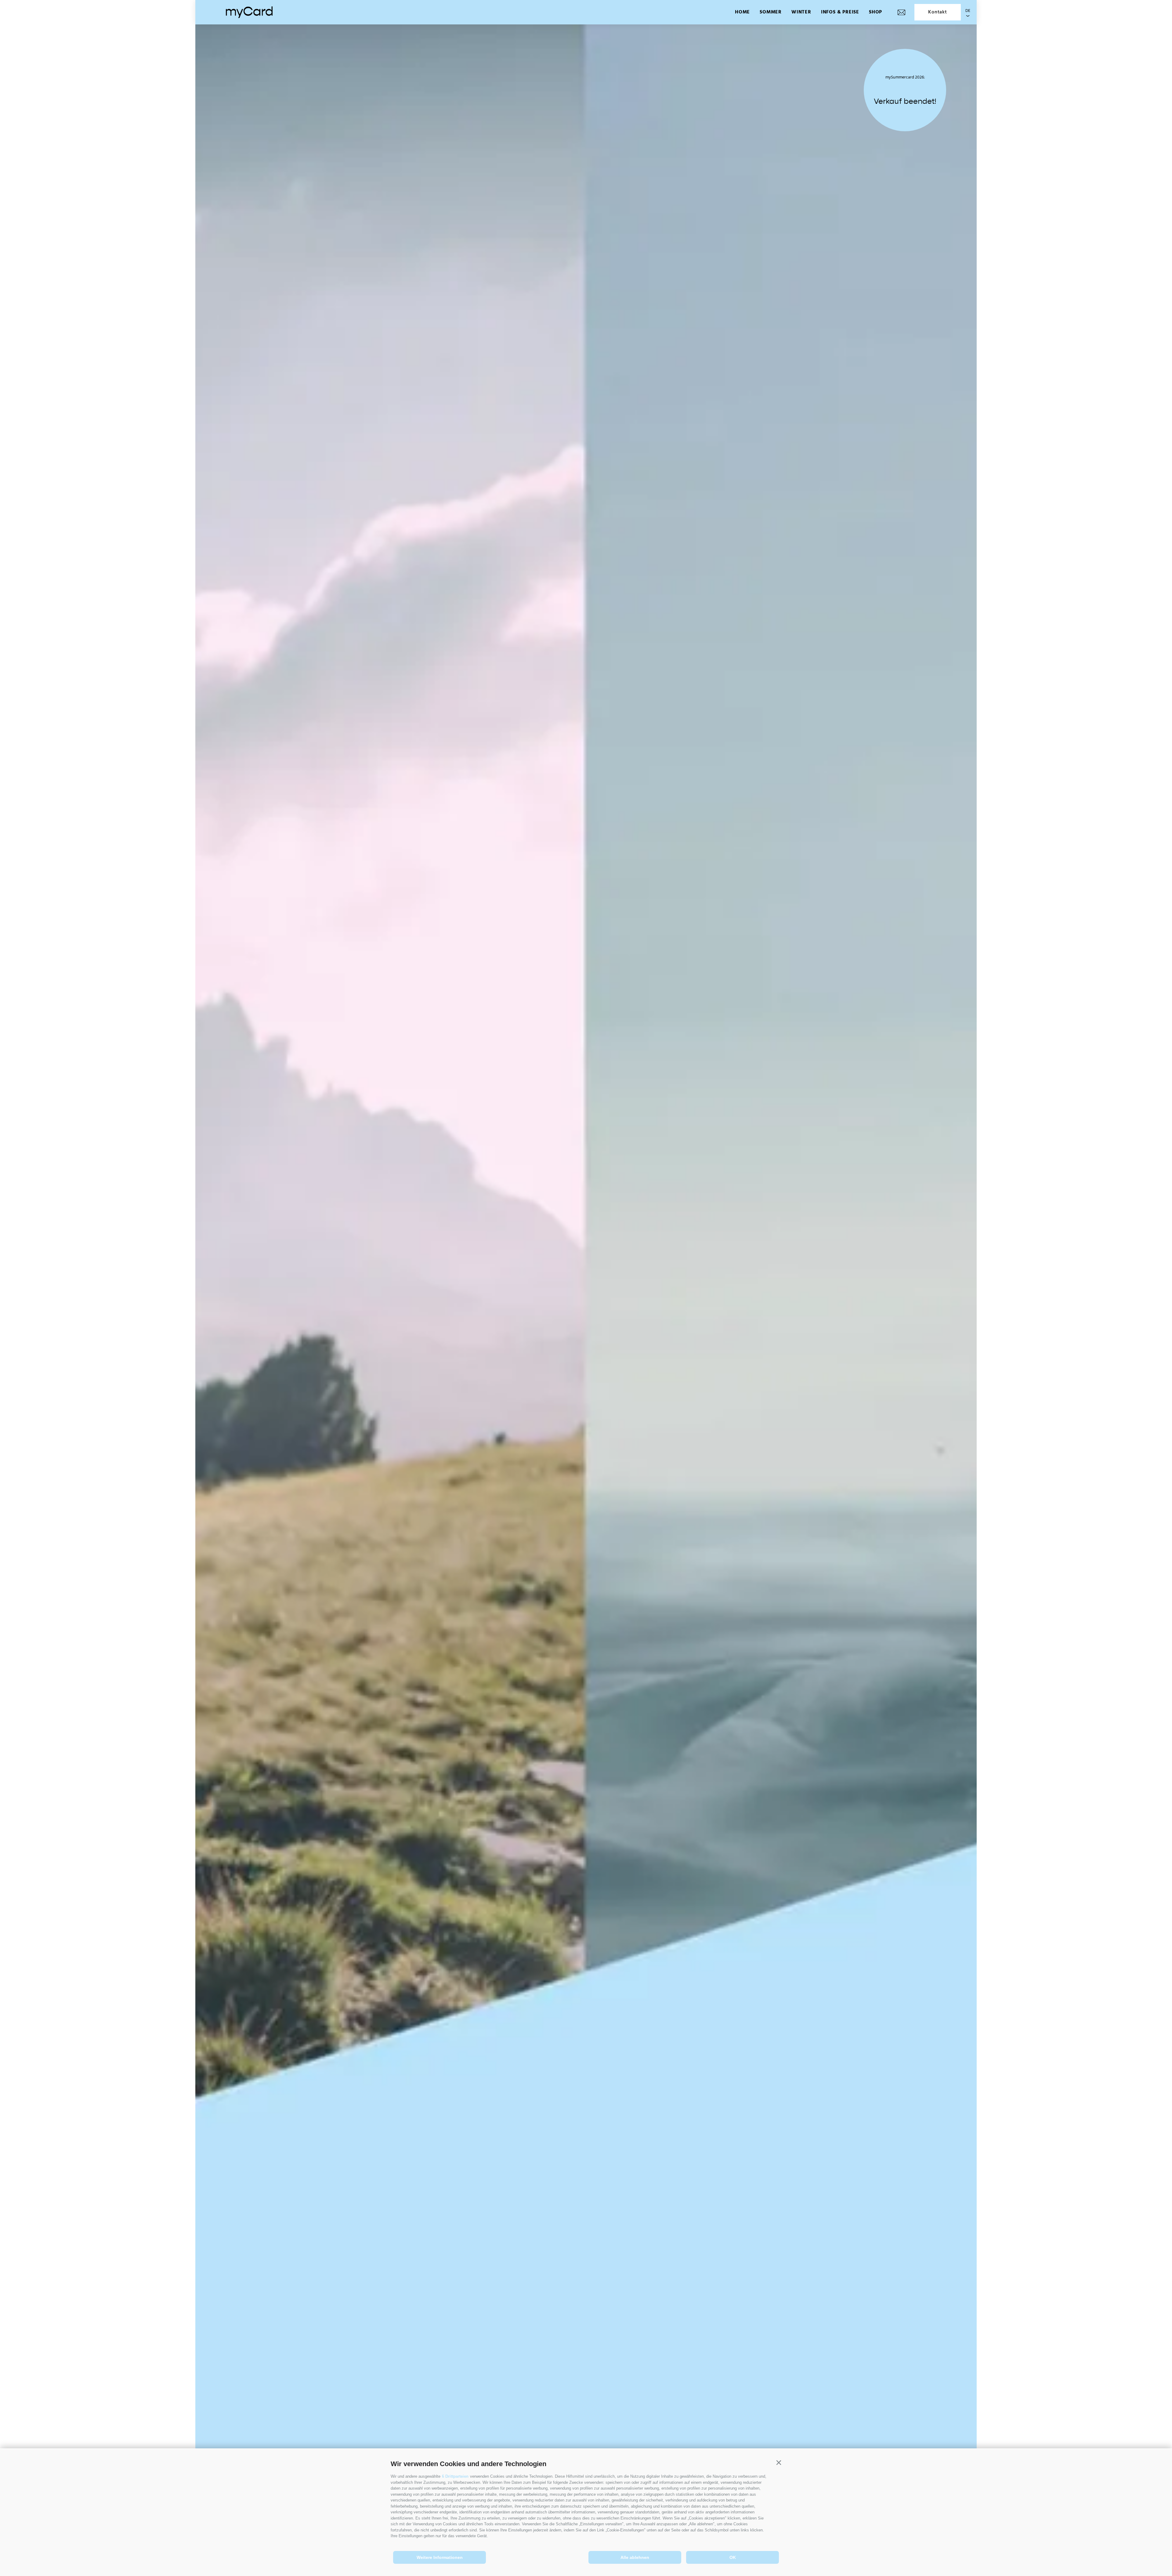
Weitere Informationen (440, 2557)
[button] (779, 2463)
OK (733, 2557)
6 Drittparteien (455, 2476)
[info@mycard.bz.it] (901, 12)
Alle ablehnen (635, 2557)
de (968, 11)
